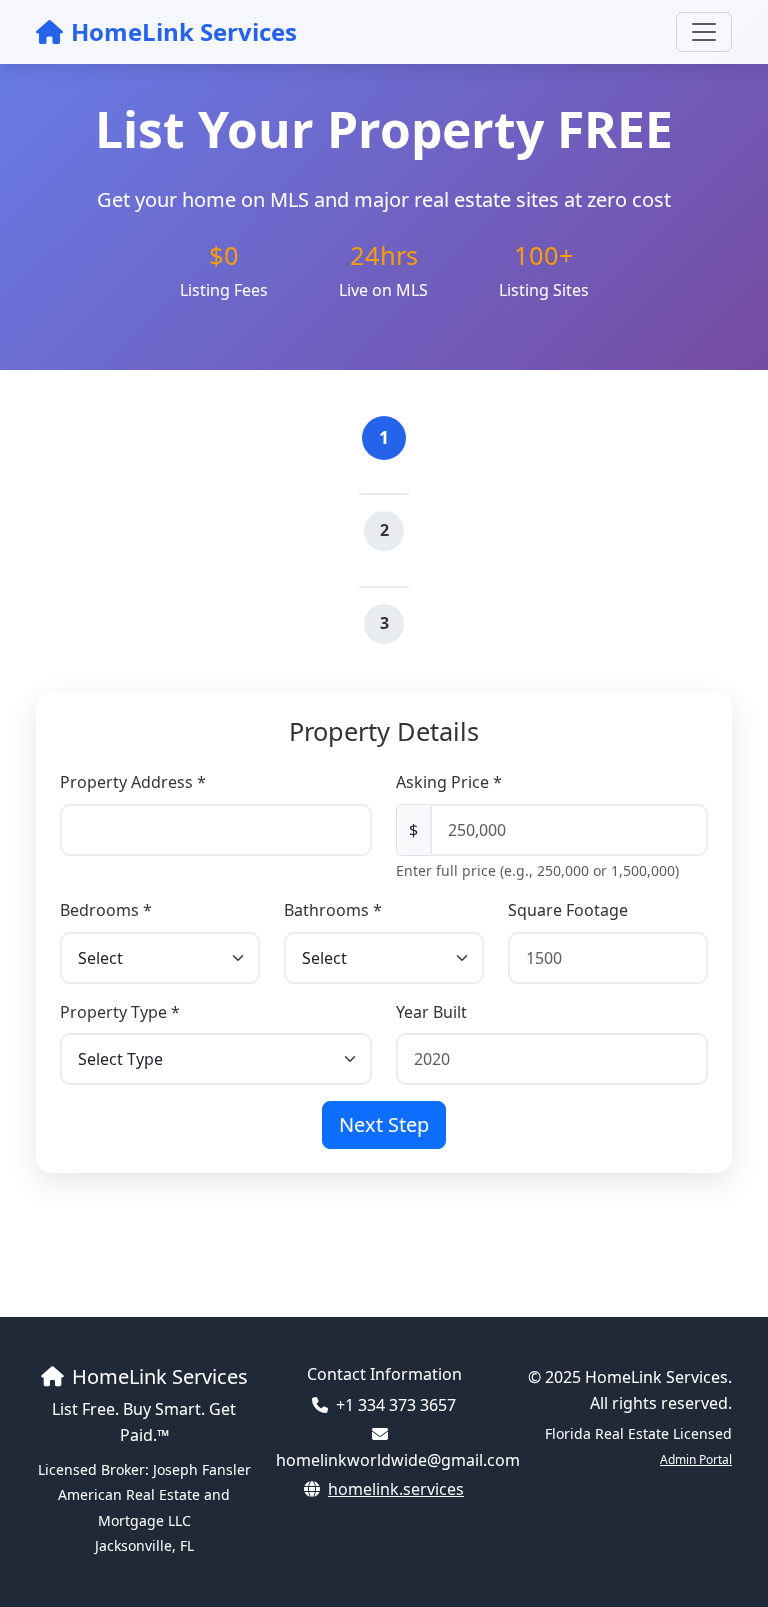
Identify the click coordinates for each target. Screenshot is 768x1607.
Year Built (431, 1012)
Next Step (384, 1124)
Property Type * (120, 1012)
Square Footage (568, 910)
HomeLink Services (184, 31)
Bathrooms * (333, 910)
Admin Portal (696, 1459)
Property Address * (133, 782)
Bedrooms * (106, 910)
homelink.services (396, 1489)
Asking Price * (449, 782)
